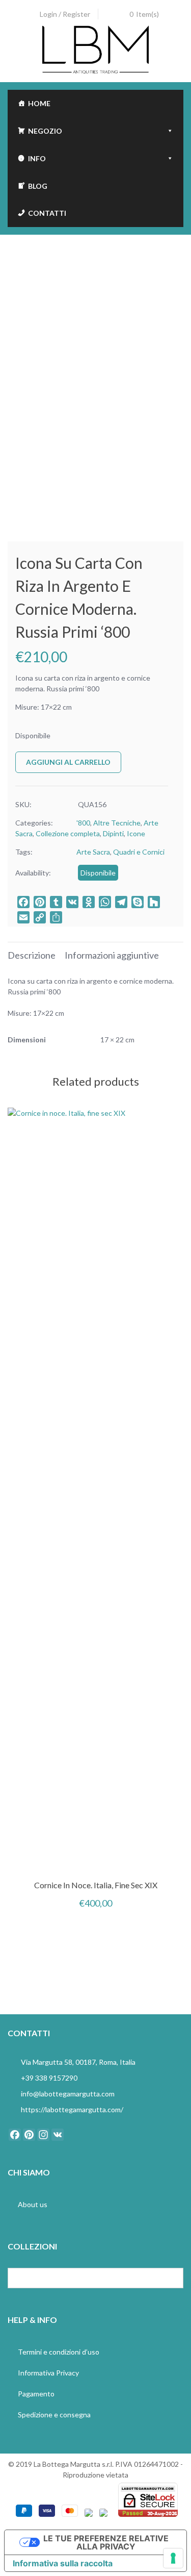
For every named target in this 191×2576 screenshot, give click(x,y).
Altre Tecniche (117, 823)
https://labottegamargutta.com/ (72, 2109)
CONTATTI (47, 213)
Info (37, 158)
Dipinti (113, 833)
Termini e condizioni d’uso (59, 2352)
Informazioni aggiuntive (112, 955)
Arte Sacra (93, 852)
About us (33, 2204)
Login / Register (65, 14)
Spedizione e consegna (54, 2415)
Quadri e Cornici (139, 852)
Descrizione (32, 955)
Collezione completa (68, 833)
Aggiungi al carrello (68, 762)
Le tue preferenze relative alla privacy (106, 2542)
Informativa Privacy (48, 2373)
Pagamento (36, 2394)
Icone (136, 833)
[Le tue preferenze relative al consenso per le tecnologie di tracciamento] (173, 2558)
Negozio (45, 131)
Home (39, 103)
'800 (83, 823)
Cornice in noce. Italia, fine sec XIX (96, 1885)
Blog (38, 186)
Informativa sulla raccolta (63, 2563)
